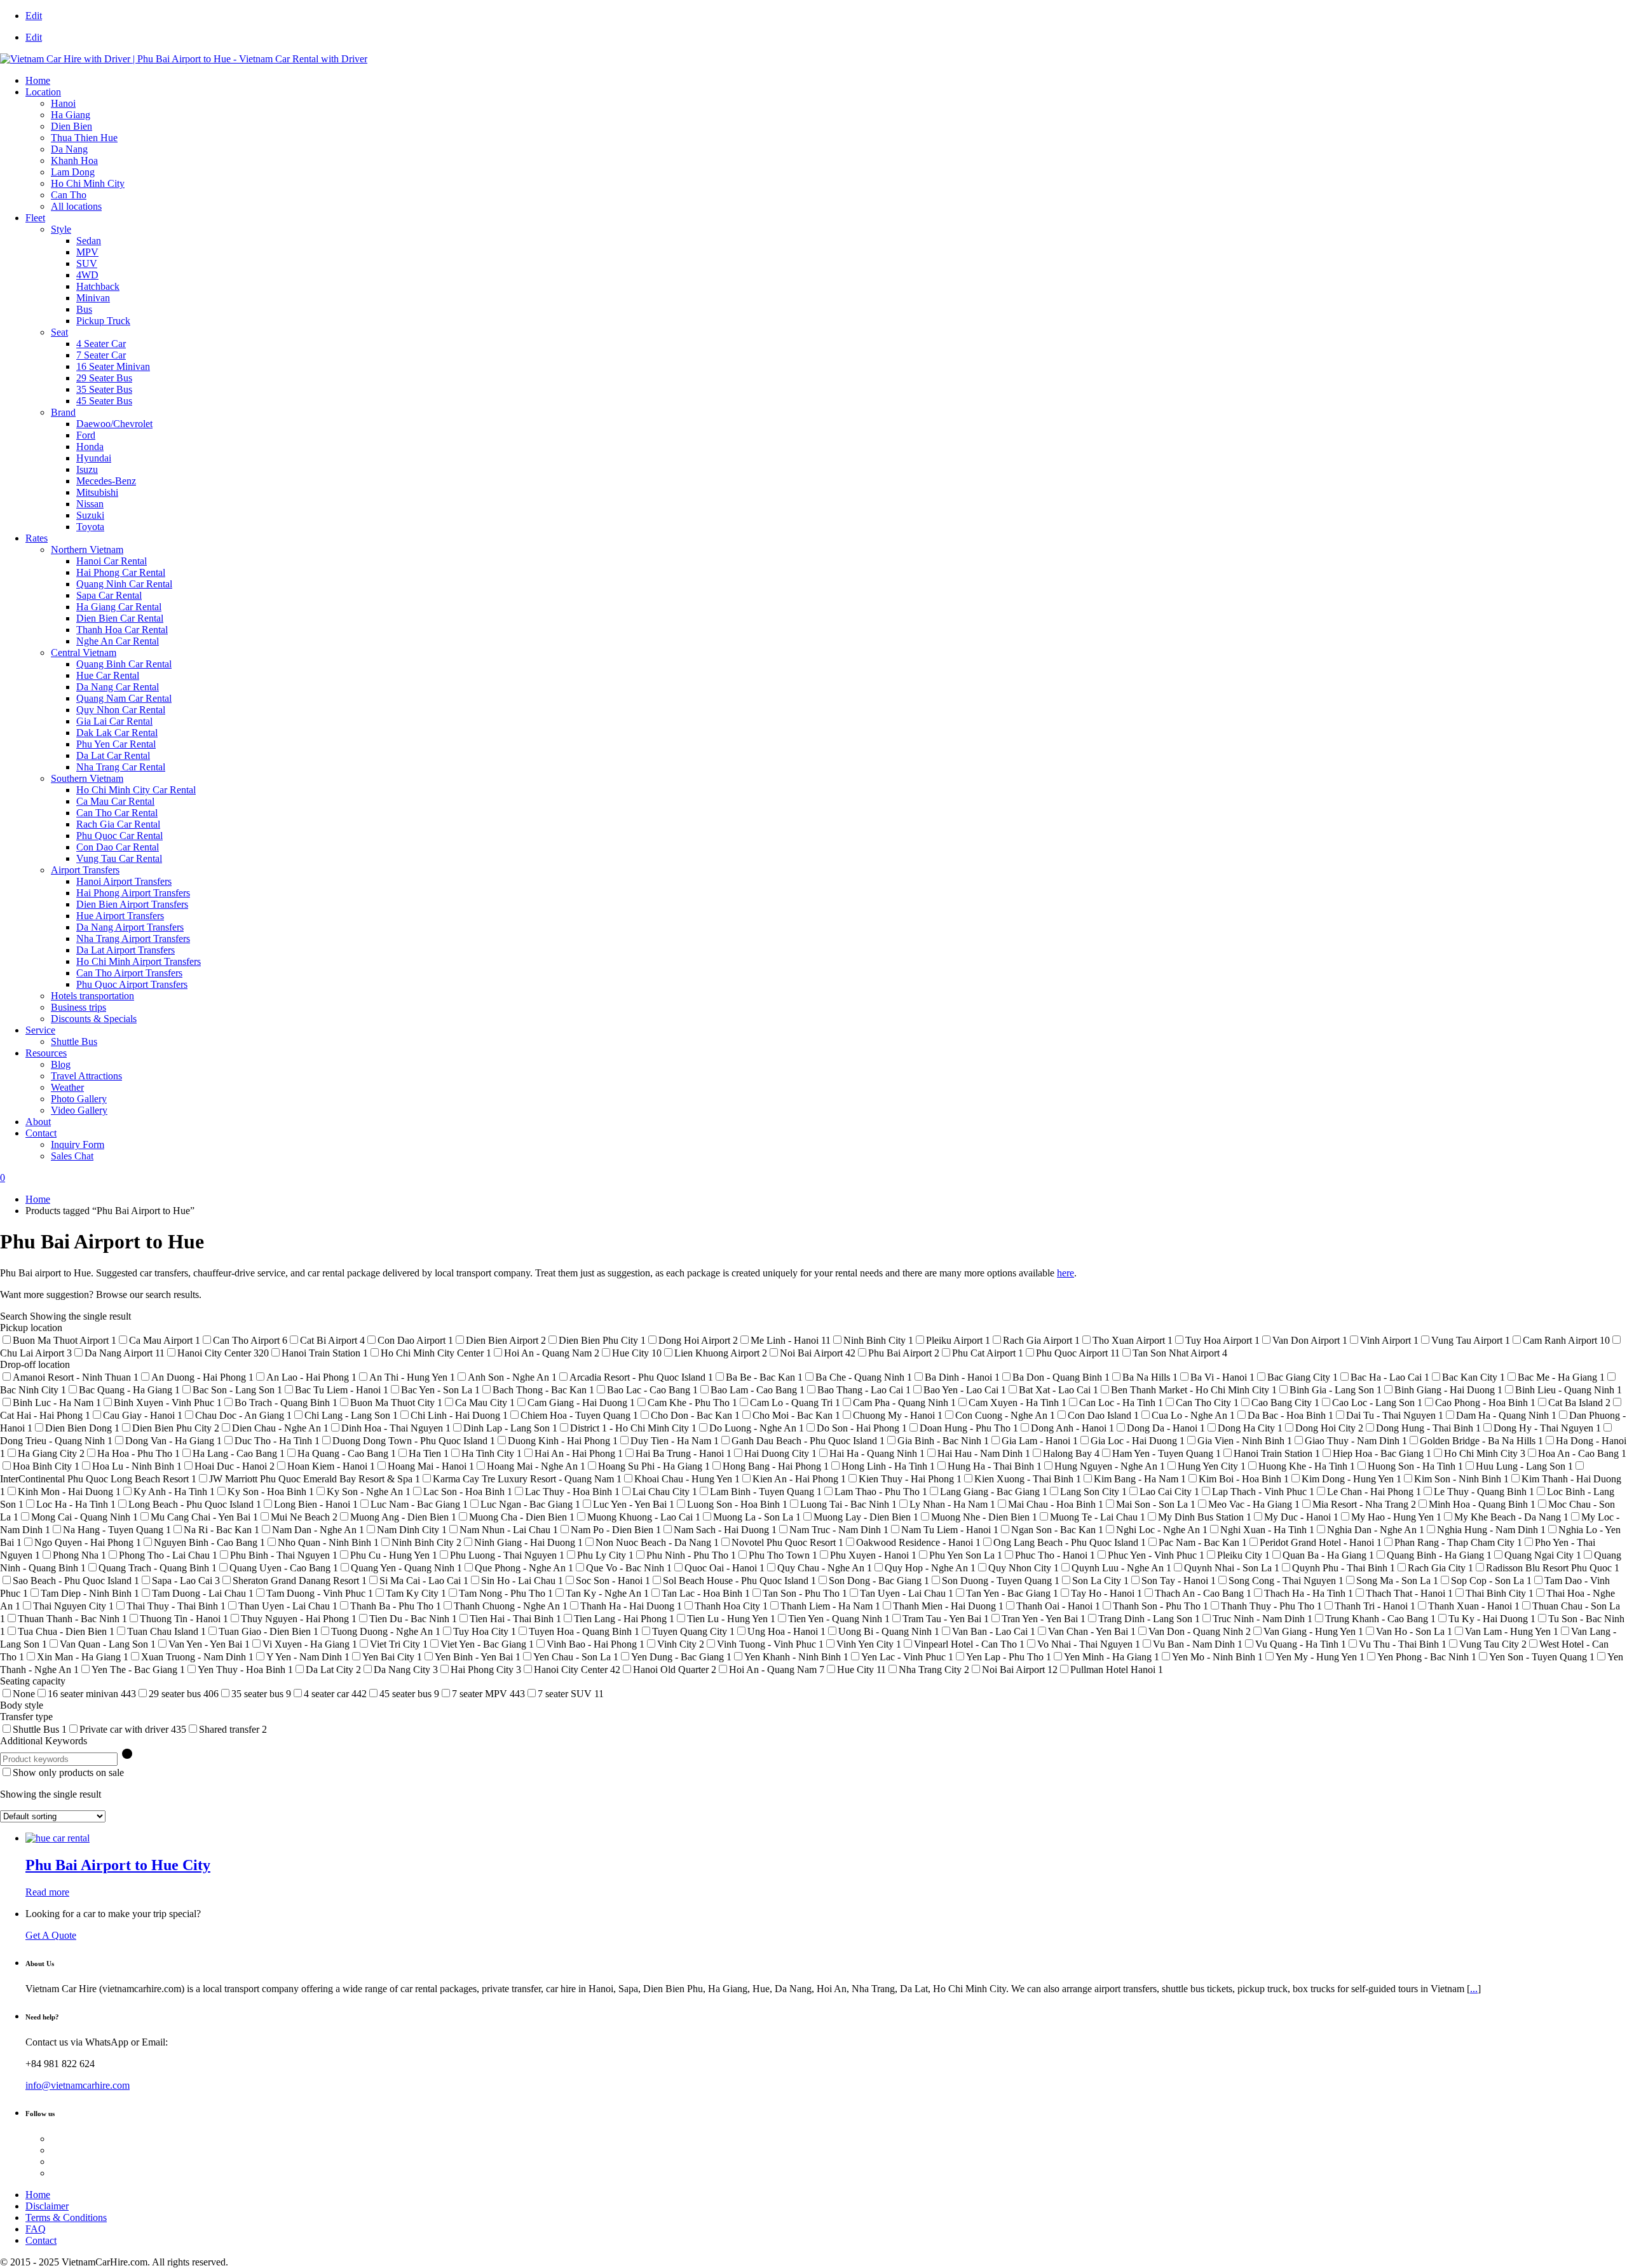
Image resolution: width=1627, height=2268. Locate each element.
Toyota (90, 527)
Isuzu (87, 469)
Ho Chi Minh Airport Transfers (139, 961)
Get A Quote (51, 1935)
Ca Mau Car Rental (115, 801)
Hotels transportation (92, 996)
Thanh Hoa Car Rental (122, 630)
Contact (41, 1133)
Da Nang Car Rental (118, 687)
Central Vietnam (84, 652)
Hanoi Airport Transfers (124, 881)
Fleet (35, 218)
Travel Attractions (86, 1076)
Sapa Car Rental (109, 595)
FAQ (36, 2229)
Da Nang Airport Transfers (130, 927)
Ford (86, 435)
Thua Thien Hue (84, 138)
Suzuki (90, 515)
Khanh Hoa (74, 161)
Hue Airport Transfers (120, 916)
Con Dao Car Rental (118, 847)
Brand (63, 412)
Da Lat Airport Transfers (126, 950)
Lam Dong (73, 172)
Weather (67, 1087)
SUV (87, 263)
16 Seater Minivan (113, 366)
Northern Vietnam (87, 550)
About (38, 1122)
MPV (87, 252)
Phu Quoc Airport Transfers (132, 984)
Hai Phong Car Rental (121, 572)
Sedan (89, 241)
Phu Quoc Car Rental (119, 836)
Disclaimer (47, 2206)
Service (40, 1030)
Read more (47, 1892)
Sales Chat (72, 1156)
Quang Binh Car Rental (124, 664)
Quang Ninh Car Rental (124, 584)
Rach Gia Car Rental (118, 824)
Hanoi (63, 103)
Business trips (78, 1007)
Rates (37, 538)
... (1474, 1989)
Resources (46, 1053)
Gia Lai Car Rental (114, 721)
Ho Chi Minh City (88, 183)
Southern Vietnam (87, 778)
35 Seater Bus (104, 389)
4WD (87, 275)
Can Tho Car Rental (117, 813)
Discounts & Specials (94, 1019)
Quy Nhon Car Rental (121, 710)
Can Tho (69, 195)
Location (43, 92)
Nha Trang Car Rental (121, 767)
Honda (90, 447)
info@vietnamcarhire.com (78, 2085)
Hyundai (94, 458)
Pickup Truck (103, 321)
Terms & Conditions (66, 2217)
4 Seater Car (101, 344)
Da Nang (69, 149)
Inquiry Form (78, 1144)
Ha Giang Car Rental (119, 607)
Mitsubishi (97, 492)
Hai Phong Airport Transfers (133, 893)
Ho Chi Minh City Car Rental (136, 790)
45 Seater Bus (104, 401)
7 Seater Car (101, 355)
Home (38, 80)
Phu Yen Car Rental (116, 744)
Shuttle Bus (74, 1042)
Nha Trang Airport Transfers (133, 939)
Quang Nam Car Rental (124, 698)
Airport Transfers (85, 870)
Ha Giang (71, 115)
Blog (61, 1064)
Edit (34, 16)
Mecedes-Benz (106, 481)
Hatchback (98, 286)
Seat (59, 332)
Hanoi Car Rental (112, 561)
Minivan (93, 298)
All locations (76, 206)
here (1065, 1273)
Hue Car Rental (108, 675)
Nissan (90, 504)
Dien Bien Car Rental (120, 618)
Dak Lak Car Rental (117, 733)
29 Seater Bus (104, 378)
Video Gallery (79, 1110)
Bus (84, 309)
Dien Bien (71, 126)
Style (61, 229)
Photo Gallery (79, 1099)
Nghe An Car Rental (118, 641)
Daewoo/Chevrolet (114, 424)
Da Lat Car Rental (113, 755)
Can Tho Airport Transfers (129, 973)
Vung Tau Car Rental (119, 858)
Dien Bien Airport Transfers (132, 904)
